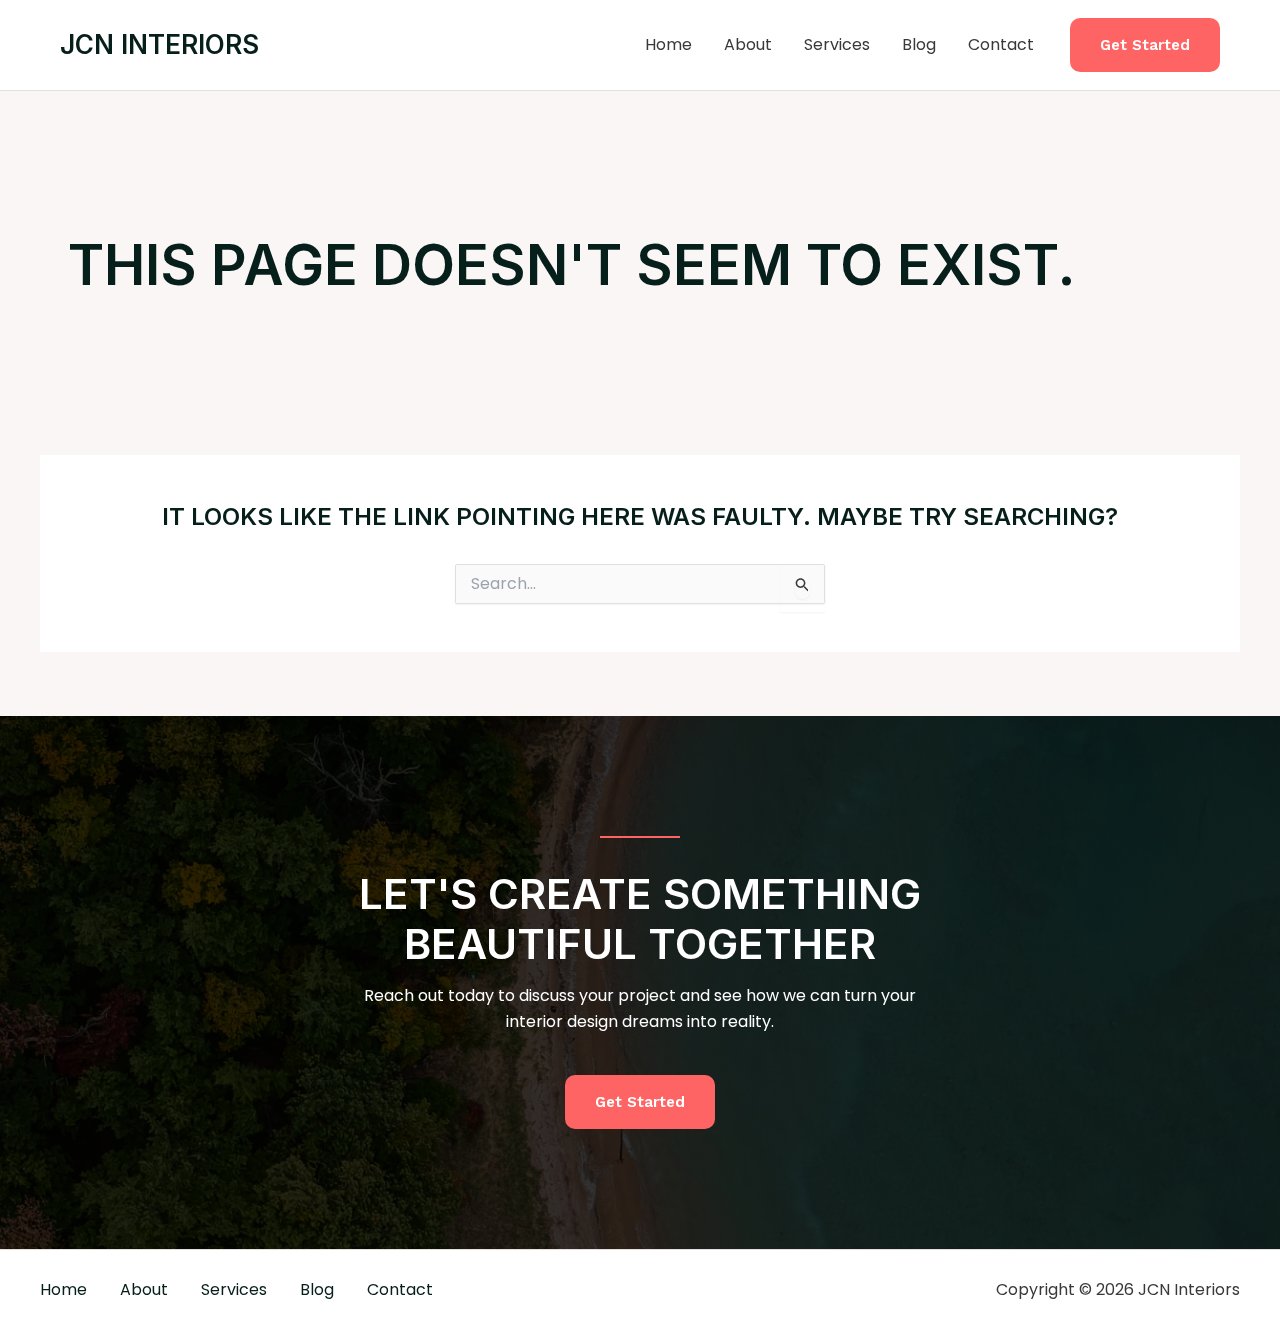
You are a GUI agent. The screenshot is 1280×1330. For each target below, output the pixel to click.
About (748, 44)
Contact (1001, 44)
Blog (919, 44)
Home (668, 44)
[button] (1145, 45)
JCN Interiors (159, 44)
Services (837, 44)
